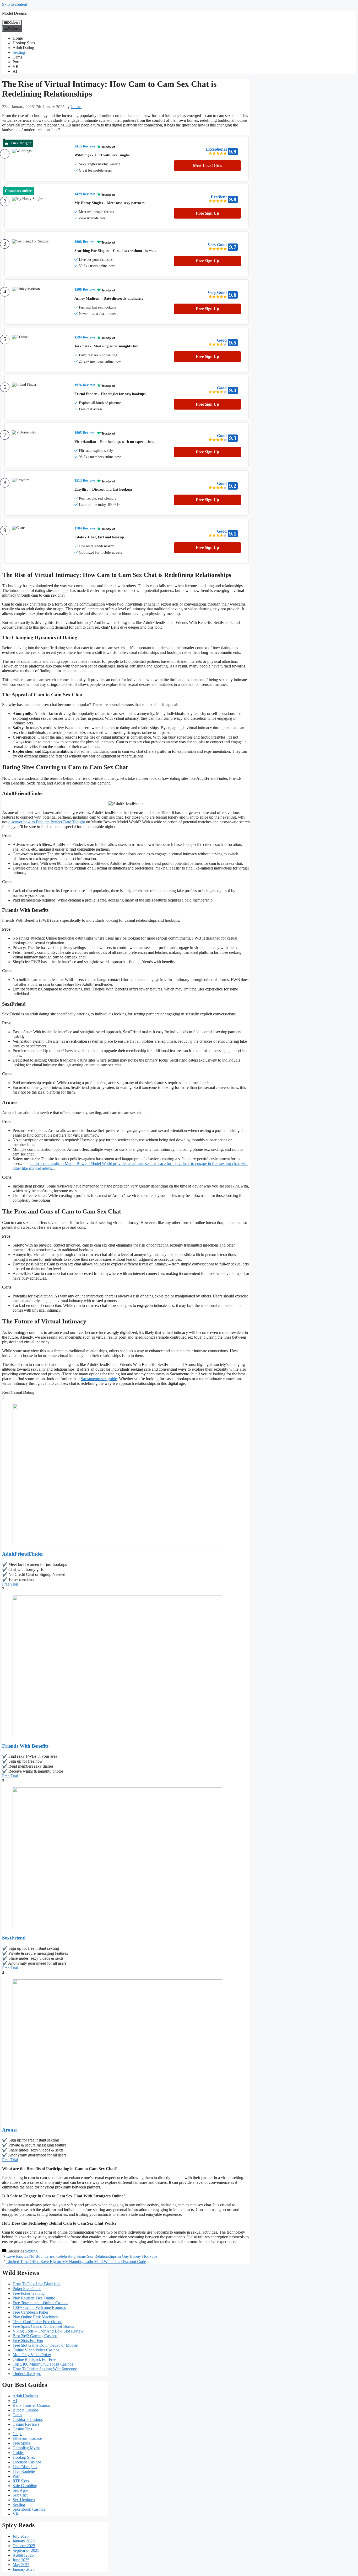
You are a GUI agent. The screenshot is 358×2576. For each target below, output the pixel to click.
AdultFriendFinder (23, 1554)
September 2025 (26, 2550)
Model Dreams (14, 13)
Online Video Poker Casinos (36, 2350)
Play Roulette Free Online (34, 2298)
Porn (17, 62)
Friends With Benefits (25, 1746)
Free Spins (21, 2443)
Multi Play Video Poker (32, 2355)
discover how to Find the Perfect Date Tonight (47, 822)
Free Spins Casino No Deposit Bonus (43, 2326)
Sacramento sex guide (99, 1379)
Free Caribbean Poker (30, 2312)
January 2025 (24, 2569)
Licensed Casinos (27, 2462)
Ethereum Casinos (27, 2438)
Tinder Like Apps (27, 2374)
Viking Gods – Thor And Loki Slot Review (48, 2331)
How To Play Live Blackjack (36, 2284)
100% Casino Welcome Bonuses (39, 2307)
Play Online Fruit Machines (35, 2317)
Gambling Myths (26, 2448)
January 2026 (24, 2541)
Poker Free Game (27, 2289)
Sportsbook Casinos (29, 2509)
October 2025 (24, 2546)
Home (18, 38)
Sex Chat (20, 2495)
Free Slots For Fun (28, 2341)
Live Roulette (24, 2471)
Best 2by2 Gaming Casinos (35, 2336)
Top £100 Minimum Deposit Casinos (43, 2364)
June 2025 (21, 2560)
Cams (17, 57)
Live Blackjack (25, 2467)
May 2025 (21, 2565)
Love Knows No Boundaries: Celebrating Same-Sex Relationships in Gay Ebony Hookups (82, 2256)
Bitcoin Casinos (26, 2410)
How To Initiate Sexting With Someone (45, 2369)
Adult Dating (23, 48)
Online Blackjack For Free (34, 2359)
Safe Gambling (25, 2486)
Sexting (19, 52)
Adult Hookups (25, 2396)
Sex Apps (20, 2490)
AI (15, 71)
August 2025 (23, 2555)
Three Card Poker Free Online (37, 2322)
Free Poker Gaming (29, 2293)
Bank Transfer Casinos (31, 2405)
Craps (17, 2434)
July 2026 (21, 2536)
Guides (18, 2453)
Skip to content (15, 4)
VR (16, 67)
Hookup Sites (24, 43)
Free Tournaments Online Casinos (40, 2303)
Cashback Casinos (28, 2419)
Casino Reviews (26, 2424)
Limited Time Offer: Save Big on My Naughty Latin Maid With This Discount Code (76, 2262)
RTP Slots (21, 2481)
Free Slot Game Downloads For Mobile (45, 2345)
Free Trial (10, 1584)
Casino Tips (22, 2429)
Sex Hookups (24, 2500)
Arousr (10, 2130)
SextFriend (14, 1938)
